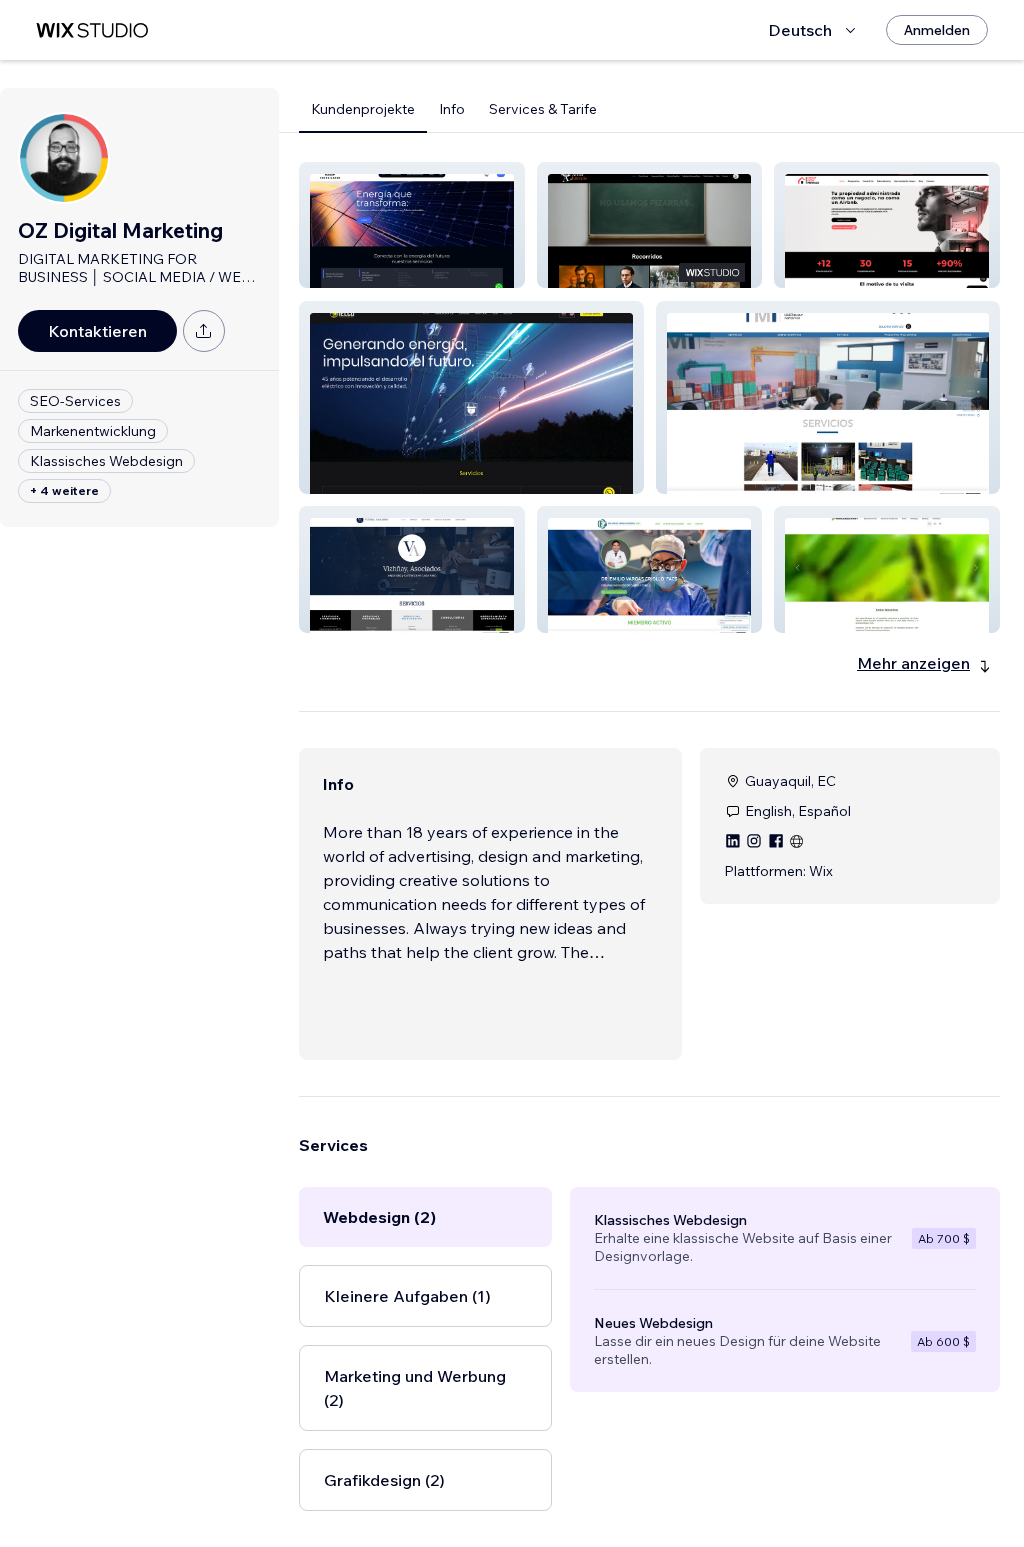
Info (452, 109)
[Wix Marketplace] (92, 30)
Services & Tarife (543, 109)
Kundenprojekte (363, 109)
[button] (412, 225)
